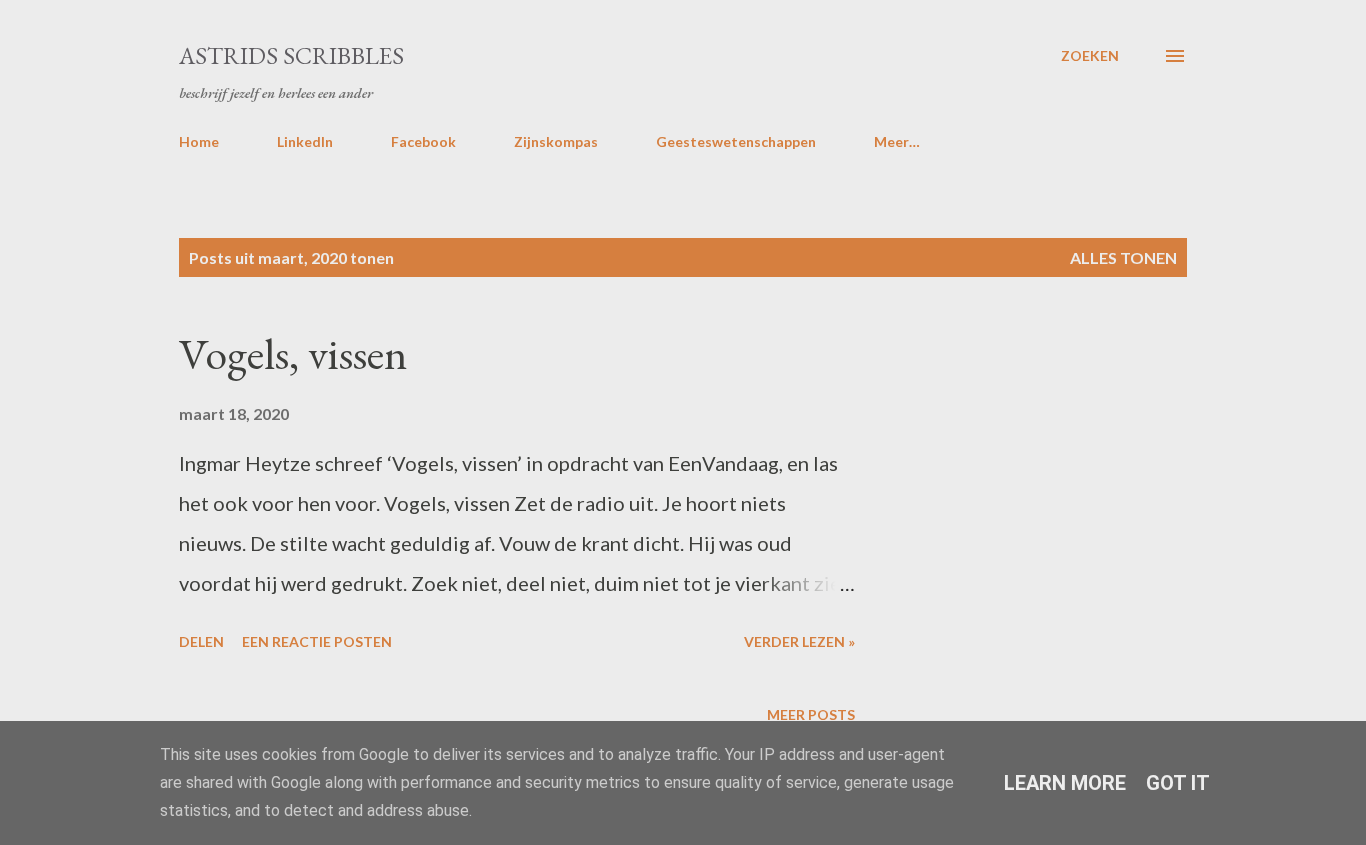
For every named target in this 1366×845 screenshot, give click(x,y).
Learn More (1065, 783)
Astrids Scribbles (291, 55)
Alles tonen (1123, 257)
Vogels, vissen (293, 353)
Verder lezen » (799, 641)
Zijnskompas (556, 141)
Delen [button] (201, 641)
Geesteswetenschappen (736, 141)
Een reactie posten (317, 641)
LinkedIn (305, 141)
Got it (1178, 783)
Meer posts (811, 714)
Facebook (423, 141)
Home (199, 141)
